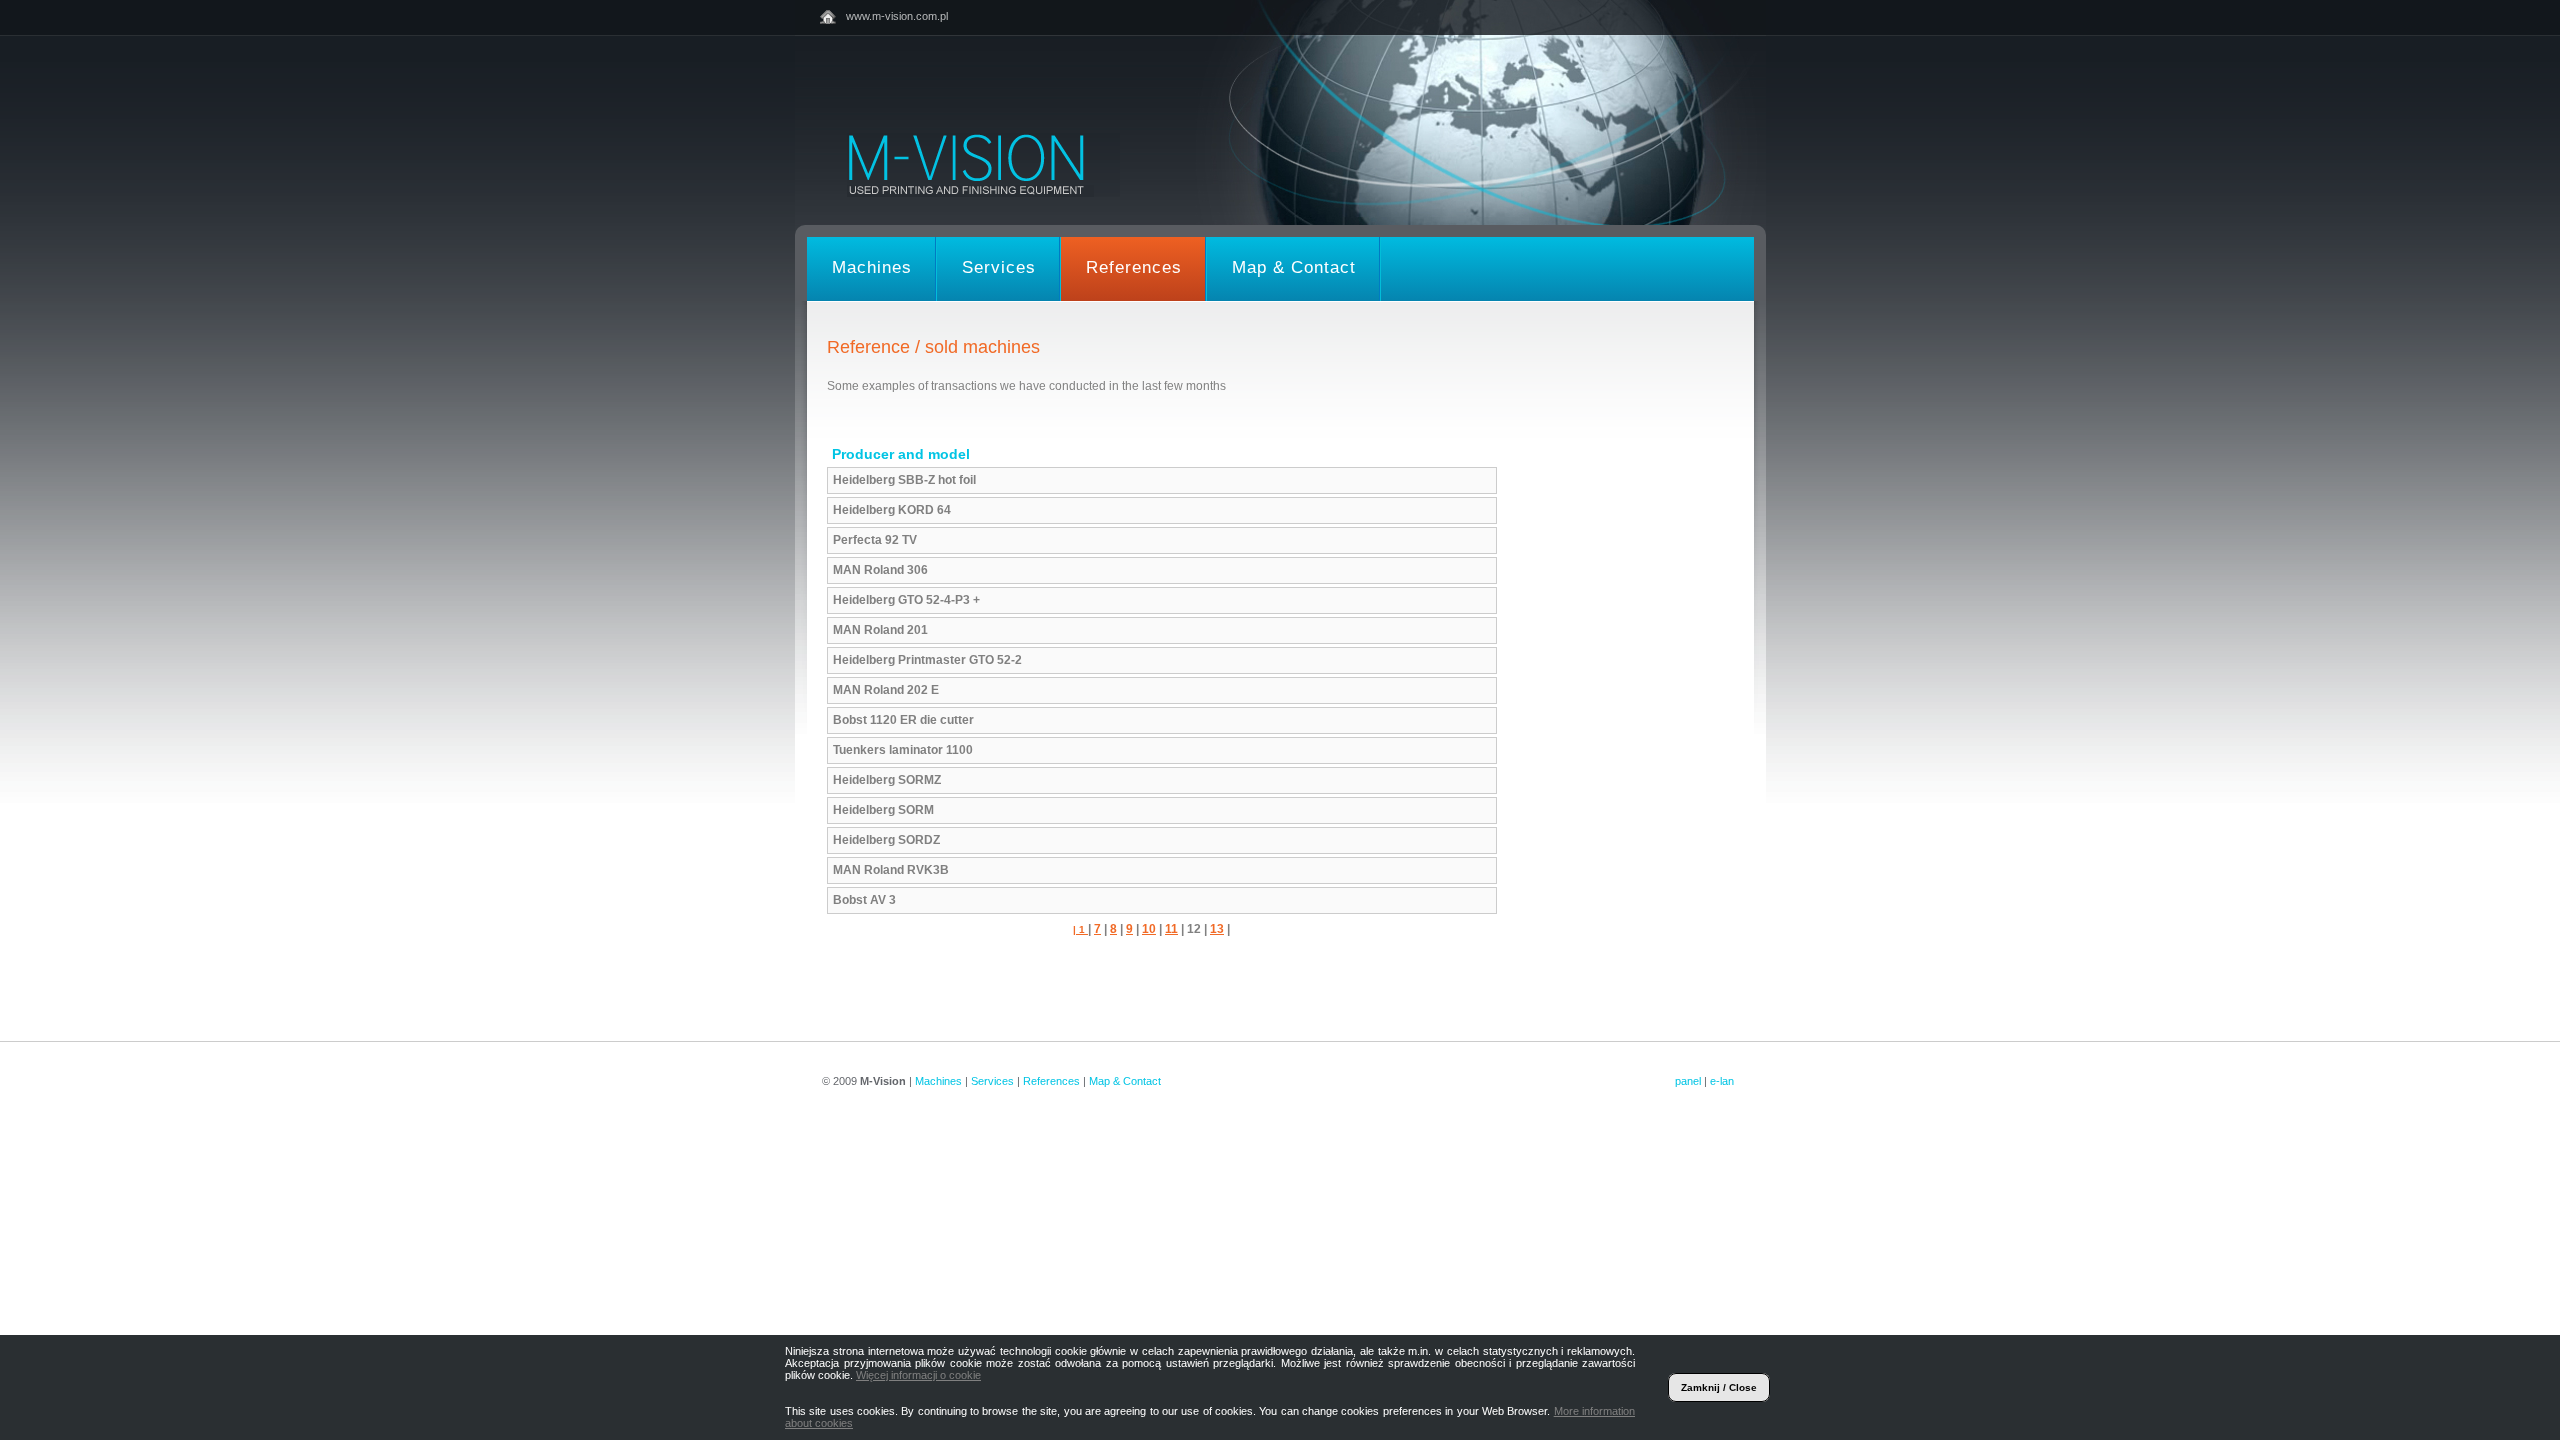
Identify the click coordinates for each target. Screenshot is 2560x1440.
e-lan (1722, 1081)
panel (1688, 1081)
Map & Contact (1125, 1081)
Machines (938, 1081)
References (1051, 1081)
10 (1149, 929)
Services (992, 1081)
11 (1171, 929)
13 (1217, 929)
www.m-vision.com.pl (897, 16)
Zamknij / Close (1719, 1387)
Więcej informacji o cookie (918, 1375)
